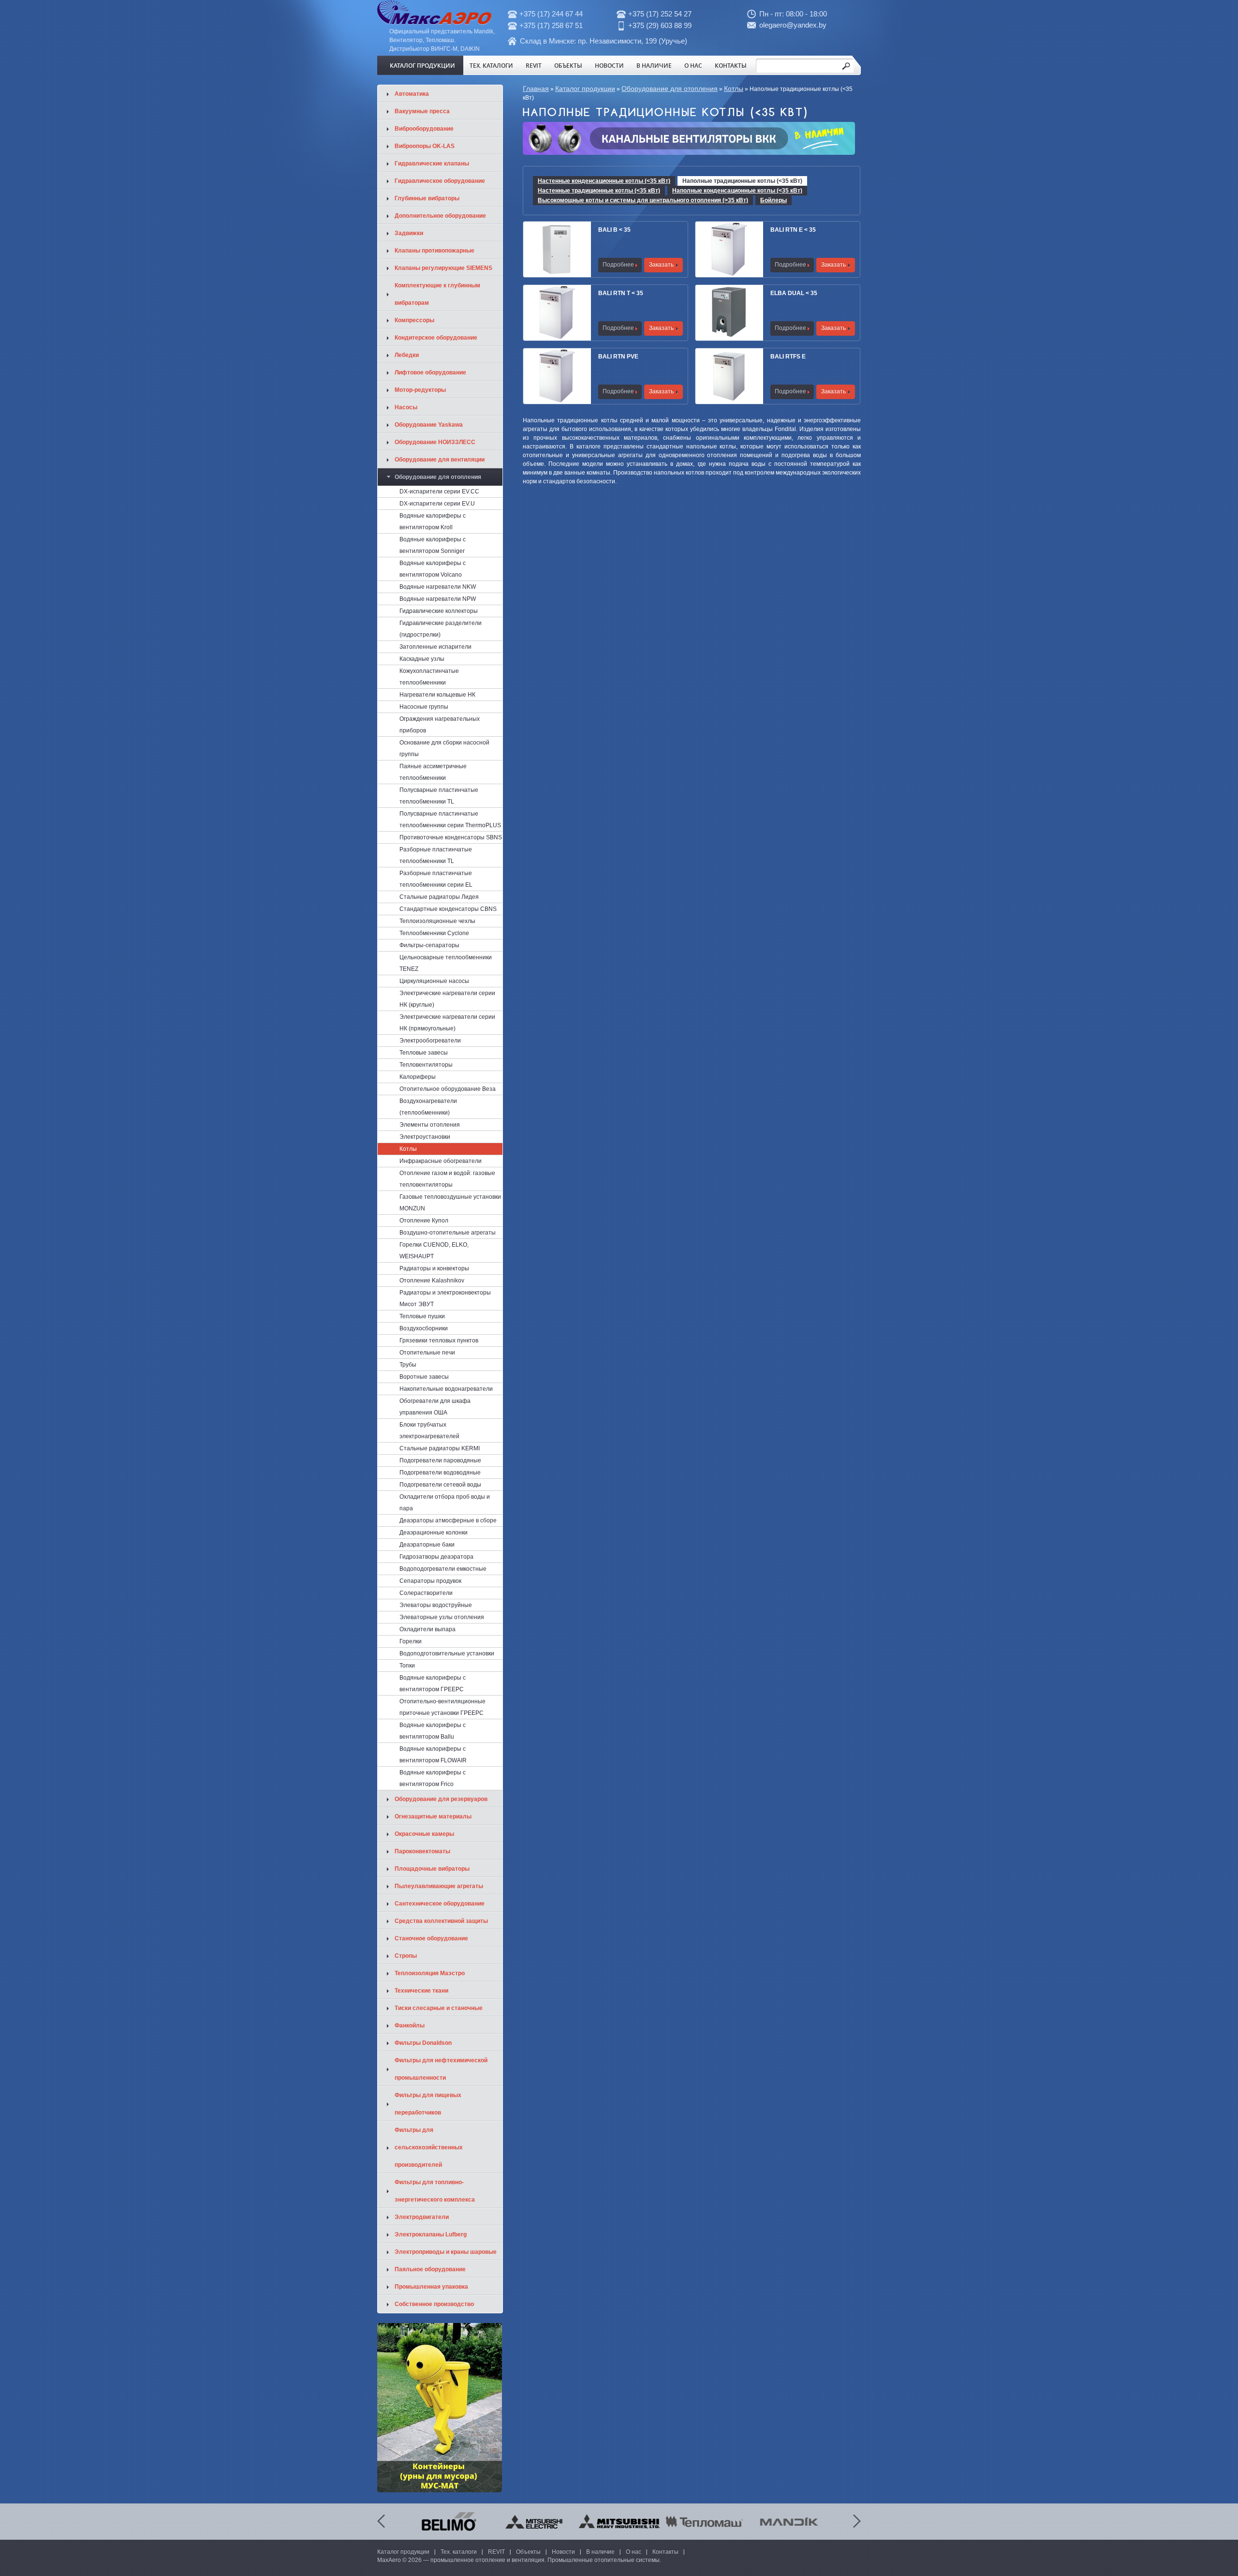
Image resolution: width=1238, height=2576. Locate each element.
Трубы (408, 1365)
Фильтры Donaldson (423, 2043)
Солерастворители (426, 1593)
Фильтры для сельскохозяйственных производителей (429, 2147)
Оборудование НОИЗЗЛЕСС (435, 442)
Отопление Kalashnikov (432, 1281)
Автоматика (412, 94)
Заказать (661, 265)
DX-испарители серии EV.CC (439, 491)
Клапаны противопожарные (435, 251)
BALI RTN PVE (618, 357)
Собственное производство (434, 2304)
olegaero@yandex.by (793, 25)
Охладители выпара (427, 1629)
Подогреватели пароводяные (440, 1460)
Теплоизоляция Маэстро (430, 1973)
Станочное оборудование (431, 1938)
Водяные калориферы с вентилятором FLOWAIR (433, 1755)
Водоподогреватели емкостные (443, 1569)
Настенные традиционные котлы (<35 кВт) (599, 191)
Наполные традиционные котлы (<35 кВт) (742, 181)
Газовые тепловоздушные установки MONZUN (450, 1203)
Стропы (406, 1956)
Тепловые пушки (422, 1316)
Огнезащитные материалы (433, 1817)
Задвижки (409, 233)
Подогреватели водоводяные (440, 1473)
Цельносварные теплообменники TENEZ (446, 963)
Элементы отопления (430, 1125)
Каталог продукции (422, 65)
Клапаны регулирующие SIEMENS (443, 268)
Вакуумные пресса (422, 111)
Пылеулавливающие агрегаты (439, 1886)
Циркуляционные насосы (434, 981)
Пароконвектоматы (422, 1851)
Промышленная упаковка (431, 2287)
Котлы (734, 89)
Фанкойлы (410, 2025)
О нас (693, 65)
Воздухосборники (424, 1328)
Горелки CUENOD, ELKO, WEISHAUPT (434, 1251)
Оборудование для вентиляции (440, 460)
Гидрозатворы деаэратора (436, 1557)
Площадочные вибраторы (432, 1869)
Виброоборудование (424, 129)
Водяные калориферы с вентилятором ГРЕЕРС (433, 1683)
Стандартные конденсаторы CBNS (448, 909)
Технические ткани (421, 1991)
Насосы (406, 407)
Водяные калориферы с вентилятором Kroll (433, 521)
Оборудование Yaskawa (429, 425)
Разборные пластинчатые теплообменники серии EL (436, 879)
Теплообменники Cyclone (434, 933)
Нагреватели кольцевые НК (437, 695)
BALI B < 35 (614, 230)
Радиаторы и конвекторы (434, 1268)
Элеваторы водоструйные (436, 1605)
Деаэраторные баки (427, 1545)
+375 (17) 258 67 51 (551, 25)
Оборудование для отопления (670, 89)
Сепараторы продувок (430, 1581)
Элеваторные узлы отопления (442, 1617)
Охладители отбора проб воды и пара (445, 1503)
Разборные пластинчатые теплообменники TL (436, 855)
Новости (609, 65)
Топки (407, 1666)
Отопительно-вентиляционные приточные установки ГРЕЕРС (442, 1707)
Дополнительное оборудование (440, 216)
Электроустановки (425, 1137)
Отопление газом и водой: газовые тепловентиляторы (447, 1179)
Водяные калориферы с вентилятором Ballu (433, 1731)
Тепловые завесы (424, 1053)
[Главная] (434, 23)
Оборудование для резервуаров (441, 1799)
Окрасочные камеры (424, 1834)
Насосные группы (424, 707)
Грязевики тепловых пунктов (439, 1340)
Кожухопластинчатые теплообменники (429, 677)
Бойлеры (774, 200)
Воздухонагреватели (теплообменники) (428, 1107)
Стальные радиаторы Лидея (439, 897)
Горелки (411, 1641)
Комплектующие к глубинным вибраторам (437, 294)
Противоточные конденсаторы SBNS (451, 837)
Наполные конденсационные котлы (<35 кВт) (737, 191)
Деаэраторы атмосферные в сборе (448, 1520)
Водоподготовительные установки (447, 1653)
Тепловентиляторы (426, 1065)
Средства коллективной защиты (441, 1921)
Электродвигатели (422, 2217)
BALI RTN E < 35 (793, 230)
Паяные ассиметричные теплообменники (433, 772)
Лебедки (407, 355)
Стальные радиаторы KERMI (440, 1448)
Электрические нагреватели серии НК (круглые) (447, 999)
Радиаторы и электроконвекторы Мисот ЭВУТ (445, 1298)
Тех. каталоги (491, 65)
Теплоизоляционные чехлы (437, 921)
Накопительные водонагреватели (446, 1389)
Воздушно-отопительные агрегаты (448, 1233)
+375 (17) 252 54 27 (660, 14)
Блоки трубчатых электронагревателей (429, 1430)
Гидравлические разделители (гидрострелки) (441, 629)
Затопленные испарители (435, 647)
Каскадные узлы (422, 659)
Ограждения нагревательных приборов (440, 725)
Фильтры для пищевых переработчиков (428, 2104)
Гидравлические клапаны (432, 164)
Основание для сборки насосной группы (444, 748)
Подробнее (618, 265)
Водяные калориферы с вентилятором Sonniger (433, 545)
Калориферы (418, 1077)
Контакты (731, 65)
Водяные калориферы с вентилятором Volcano (433, 569)
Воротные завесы (424, 1377)
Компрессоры (414, 320)
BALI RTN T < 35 (621, 293)
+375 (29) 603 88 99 (660, 25)
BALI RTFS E (788, 357)
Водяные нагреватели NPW (438, 599)
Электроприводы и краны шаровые (446, 2252)
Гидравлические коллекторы (439, 611)
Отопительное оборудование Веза (448, 1089)
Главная (536, 89)
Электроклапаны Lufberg (431, 2234)
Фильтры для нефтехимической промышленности (441, 2069)
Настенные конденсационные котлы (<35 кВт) (604, 181)
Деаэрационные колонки (434, 1533)
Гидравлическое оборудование (440, 181)
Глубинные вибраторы (427, 198)
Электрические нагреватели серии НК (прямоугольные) (447, 1023)
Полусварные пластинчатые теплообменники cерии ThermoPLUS (450, 819)
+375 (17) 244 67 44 (551, 14)
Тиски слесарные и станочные (439, 2008)
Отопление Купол (424, 1221)
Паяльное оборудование (430, 2269)
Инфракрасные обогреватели (441, 1161)
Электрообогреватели (430, 1041)
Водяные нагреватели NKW (438, 587)
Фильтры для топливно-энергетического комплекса (435, 2191)
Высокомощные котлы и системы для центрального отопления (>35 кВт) (643, 200)
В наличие (654, 65)
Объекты (568, 65)
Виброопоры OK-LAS (425, 146)
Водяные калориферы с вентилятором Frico (433, 1778)
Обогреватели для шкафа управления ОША (435, 1407)
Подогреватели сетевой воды (440, 1485)
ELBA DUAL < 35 (794, 293)
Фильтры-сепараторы (429, 945)
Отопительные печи (427, 1353)
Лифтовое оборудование (430, 372)
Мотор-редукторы (420, 390)
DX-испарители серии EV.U (437, 504)
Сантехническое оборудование (440, 1904)
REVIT (534, 65)
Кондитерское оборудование (436, 338)
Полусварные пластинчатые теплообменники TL (439, 796)
